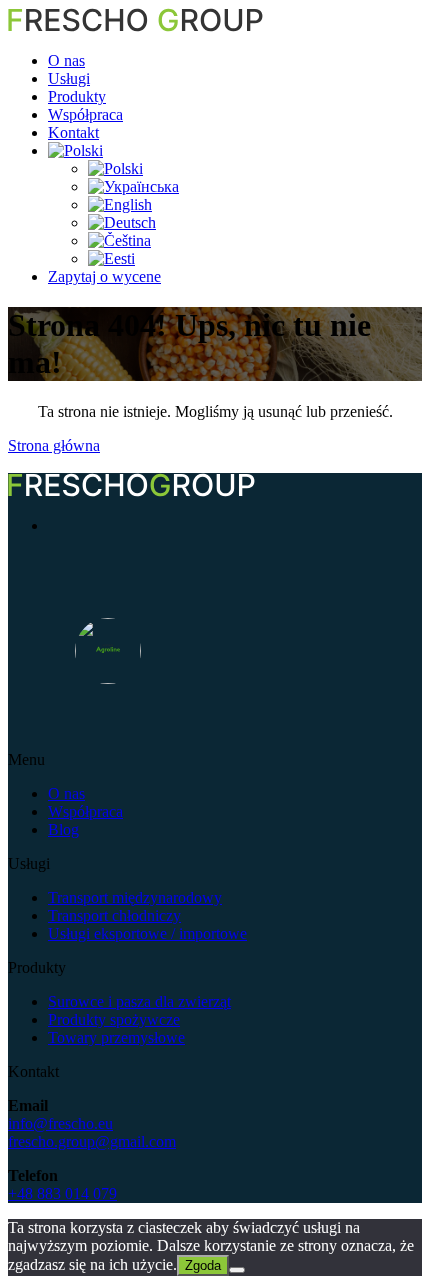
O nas (66, 60)
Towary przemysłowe (116, 1037)
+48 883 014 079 (62, 1193)
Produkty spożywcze (114, 1019)
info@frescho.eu (60, 1123)
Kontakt (73, 132)
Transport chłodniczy (114, 915)
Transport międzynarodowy (135, 897)
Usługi (69, 78)
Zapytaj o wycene (104, 276)
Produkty (77, 96)
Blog (63, 829)
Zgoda (203, 1265)
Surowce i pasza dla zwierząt (139, 1001)
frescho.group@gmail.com (92, 1141)
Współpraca (85, 114)
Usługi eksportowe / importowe (147, 933)
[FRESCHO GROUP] (135, 26)
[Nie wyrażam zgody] (237, 1270)
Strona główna (54, 445)
